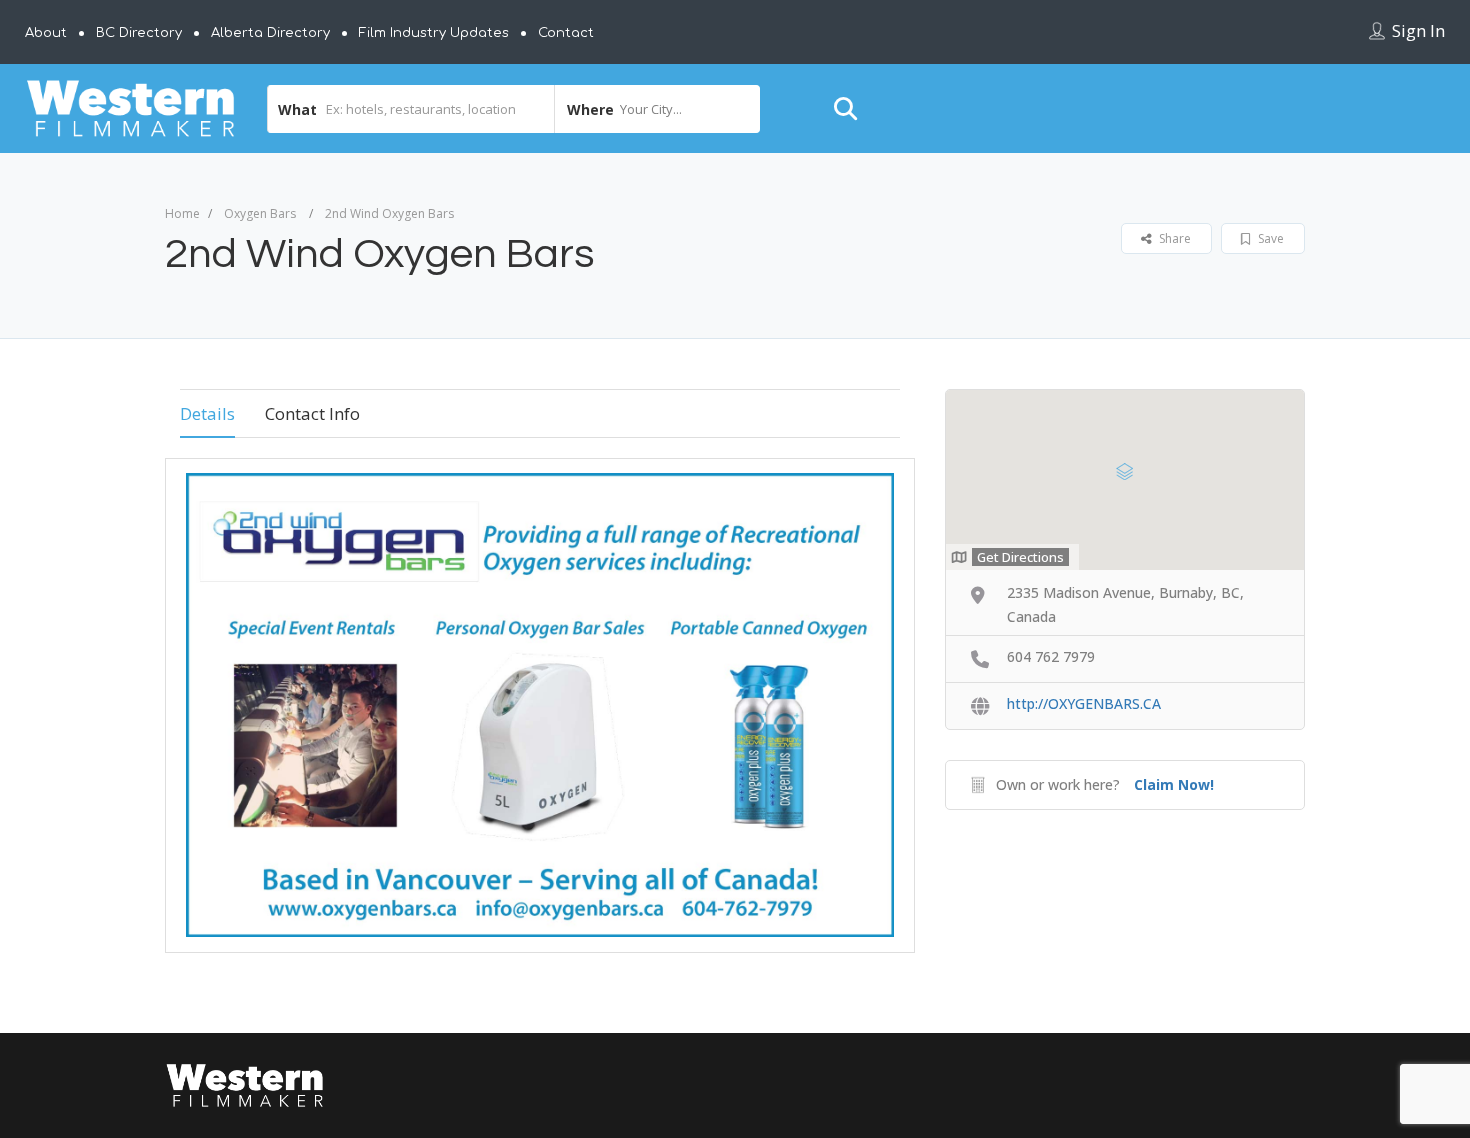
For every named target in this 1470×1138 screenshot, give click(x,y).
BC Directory (139, 33)
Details (207, 413)
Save (1269, 238)
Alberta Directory (270, 33)
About (46, 33)
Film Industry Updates (434, 33)
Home (182, 213)
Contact (566, 33)
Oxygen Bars (260, 213)
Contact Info (312, 413)
